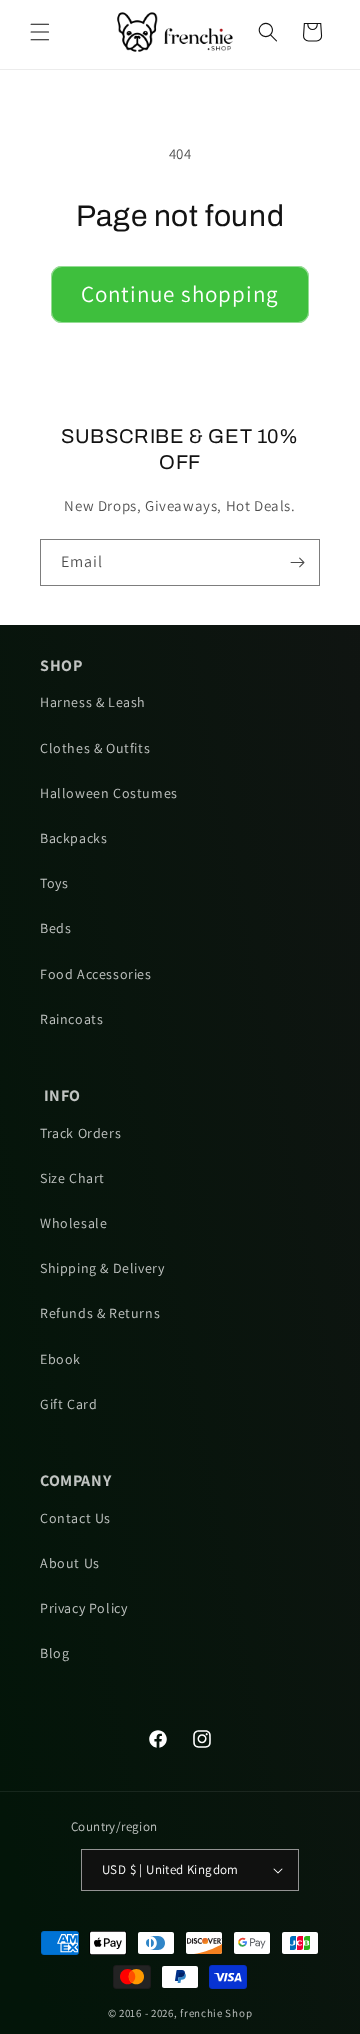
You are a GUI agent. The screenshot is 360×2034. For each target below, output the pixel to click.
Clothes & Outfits (95, 748)
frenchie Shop (216, 2013)
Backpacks (73, 838)
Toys (54, 883)
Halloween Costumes (109, 793)
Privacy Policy (83, 1608)
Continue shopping (180, 294)
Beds (55, 928)
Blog (54, 1653)
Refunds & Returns (100, 1313)
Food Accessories (96, 974)
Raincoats (71, 1019)
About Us (70, 1563)
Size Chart (72, 1178)
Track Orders (80, 1133)
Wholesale (73, 1223)
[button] (40, 32)
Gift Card (68, 1404)
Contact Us (75, 1518)
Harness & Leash (93, 702)
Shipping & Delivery (102, 1268)
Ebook (60, 1359)
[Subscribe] (297, 562)
